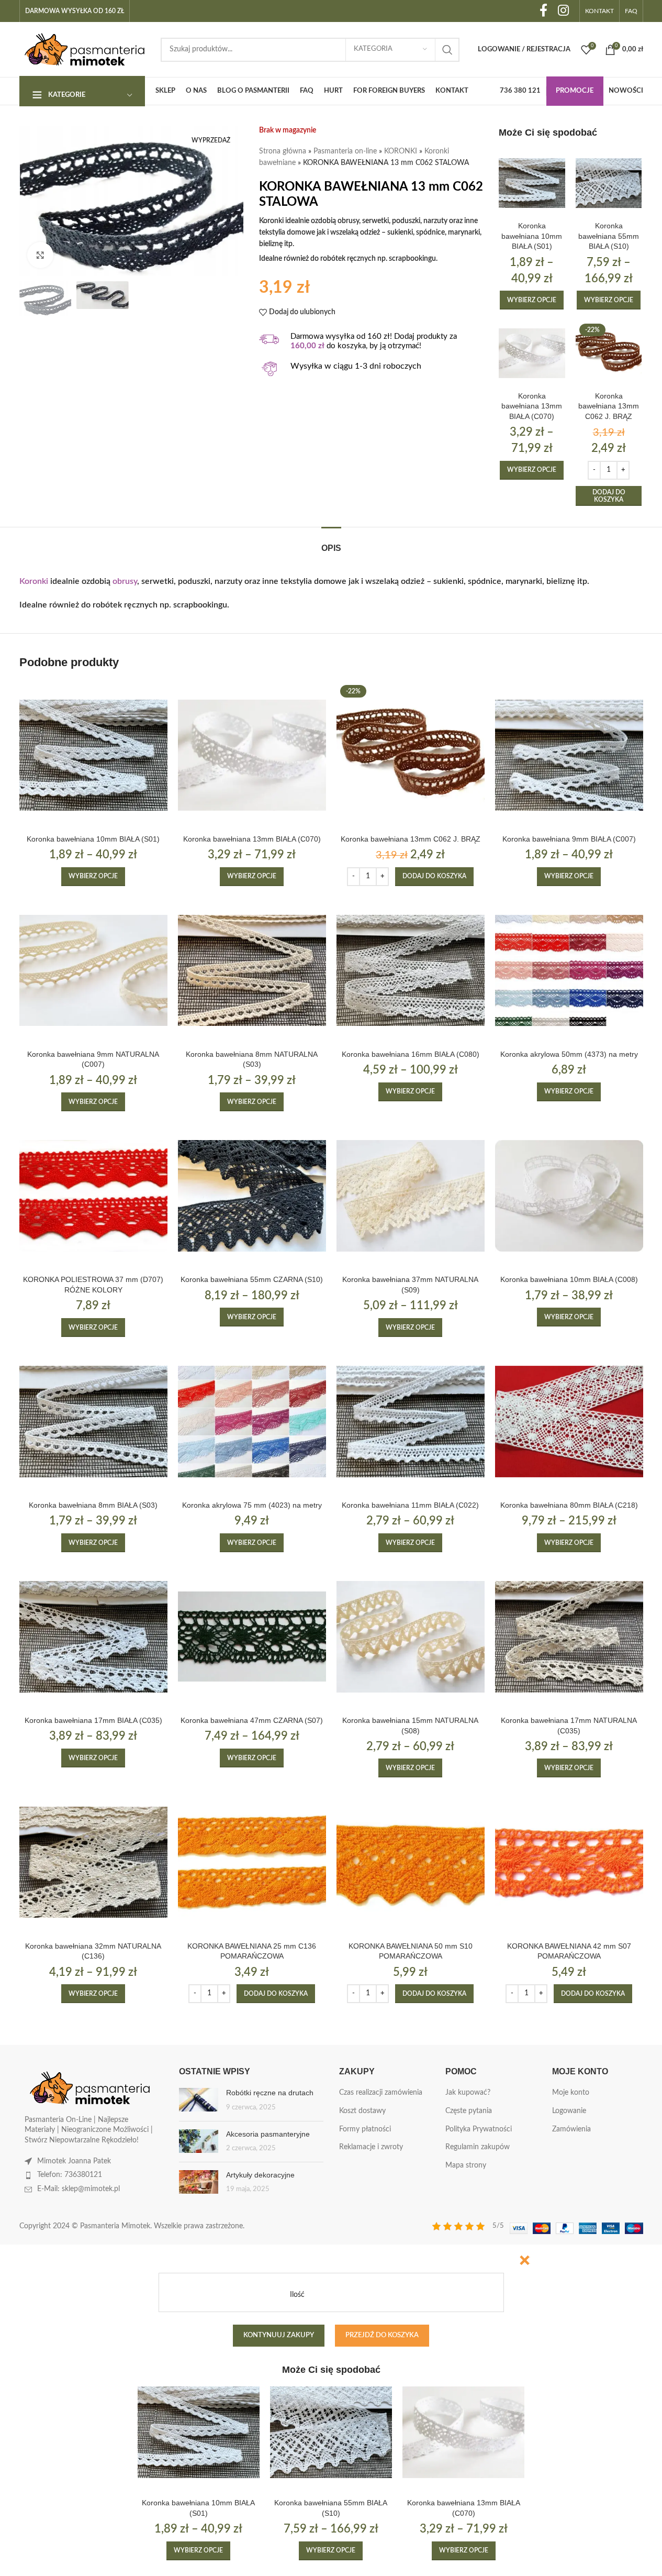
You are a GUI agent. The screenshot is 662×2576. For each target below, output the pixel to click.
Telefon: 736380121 (70, 2175)
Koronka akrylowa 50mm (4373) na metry (569, 1054)
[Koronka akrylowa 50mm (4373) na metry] (569, 971)
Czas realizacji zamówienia (381, 2093)
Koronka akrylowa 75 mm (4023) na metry (252, 1505)
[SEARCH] (447, 50)
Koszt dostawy (362, 2111)
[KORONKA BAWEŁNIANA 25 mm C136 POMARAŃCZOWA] (252, 1862)
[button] (609, 496)
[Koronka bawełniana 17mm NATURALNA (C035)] (569, 1637)
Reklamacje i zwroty (371, 2147)
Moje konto (571, 2093)
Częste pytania (469, 2111)
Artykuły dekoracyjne (260, 2175)
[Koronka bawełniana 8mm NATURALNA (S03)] (252, 971)
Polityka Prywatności (479, 2129)
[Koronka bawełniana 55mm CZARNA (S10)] (252, 1196)
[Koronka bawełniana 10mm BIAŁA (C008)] (569, 1196)
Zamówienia (571, 2129)
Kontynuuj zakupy (279, 2335)
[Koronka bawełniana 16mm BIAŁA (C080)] (411, 971)
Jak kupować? (468, 2093)
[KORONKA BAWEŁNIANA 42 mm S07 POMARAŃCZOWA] (569, 1862)
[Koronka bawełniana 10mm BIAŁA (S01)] (532, 183)
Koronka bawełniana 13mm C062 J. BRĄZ (609, 406)
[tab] (331, 543)
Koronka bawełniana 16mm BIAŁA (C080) (411, 1054)
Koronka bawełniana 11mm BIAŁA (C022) (410, 1505)
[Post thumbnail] (199, 2100)
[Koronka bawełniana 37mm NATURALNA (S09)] (411, 1196)
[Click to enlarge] (40, 255)
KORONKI (401, 151)
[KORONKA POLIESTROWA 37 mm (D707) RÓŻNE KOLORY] (93, 1196)
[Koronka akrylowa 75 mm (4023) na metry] (252, 1422)
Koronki (34, 581)
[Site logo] (85, 49)
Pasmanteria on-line (345, 151)
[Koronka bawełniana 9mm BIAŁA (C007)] (569, 755)
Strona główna (283, 151)
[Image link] (90, 2088)
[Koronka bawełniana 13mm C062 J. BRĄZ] (609, 353)
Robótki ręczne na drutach (270, 2093)
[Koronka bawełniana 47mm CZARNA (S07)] (252, 1637)
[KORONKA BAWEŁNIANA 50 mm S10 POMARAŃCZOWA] (411, 1862)
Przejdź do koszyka (382, 2335)
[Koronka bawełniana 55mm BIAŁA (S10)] (609, 183)
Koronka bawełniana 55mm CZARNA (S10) (252, 1279)
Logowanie (569, 2111)
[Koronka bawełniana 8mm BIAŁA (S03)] (93, 1422)
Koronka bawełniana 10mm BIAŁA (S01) (532, 236)
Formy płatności (365, 2129)
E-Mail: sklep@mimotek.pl (78, 2189)
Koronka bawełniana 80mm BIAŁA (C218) (569, 1505)
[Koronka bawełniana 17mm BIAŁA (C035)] (93, 1637)
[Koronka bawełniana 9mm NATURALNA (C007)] (93, 971)
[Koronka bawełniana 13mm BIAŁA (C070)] (532, 353)
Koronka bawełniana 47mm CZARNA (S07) (252, 1720)
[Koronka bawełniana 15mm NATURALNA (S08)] (411, 1637)
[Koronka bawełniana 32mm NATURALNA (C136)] (93, 1862)
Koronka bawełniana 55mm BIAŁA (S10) (609, 236)
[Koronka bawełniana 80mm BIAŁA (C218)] (569, 1422)
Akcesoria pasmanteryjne (268, 2134)
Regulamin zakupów (478, 2147)
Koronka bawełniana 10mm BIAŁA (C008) (569, 1279)
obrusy (125, 581)
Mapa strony (466, 2165)
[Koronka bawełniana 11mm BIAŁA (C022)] (411, 1422)
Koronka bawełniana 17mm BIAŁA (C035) (93, 1720)
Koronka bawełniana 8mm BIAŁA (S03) (93, 1505)
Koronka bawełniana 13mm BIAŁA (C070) (532, 406)
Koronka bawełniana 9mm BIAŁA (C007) (569, 839)
